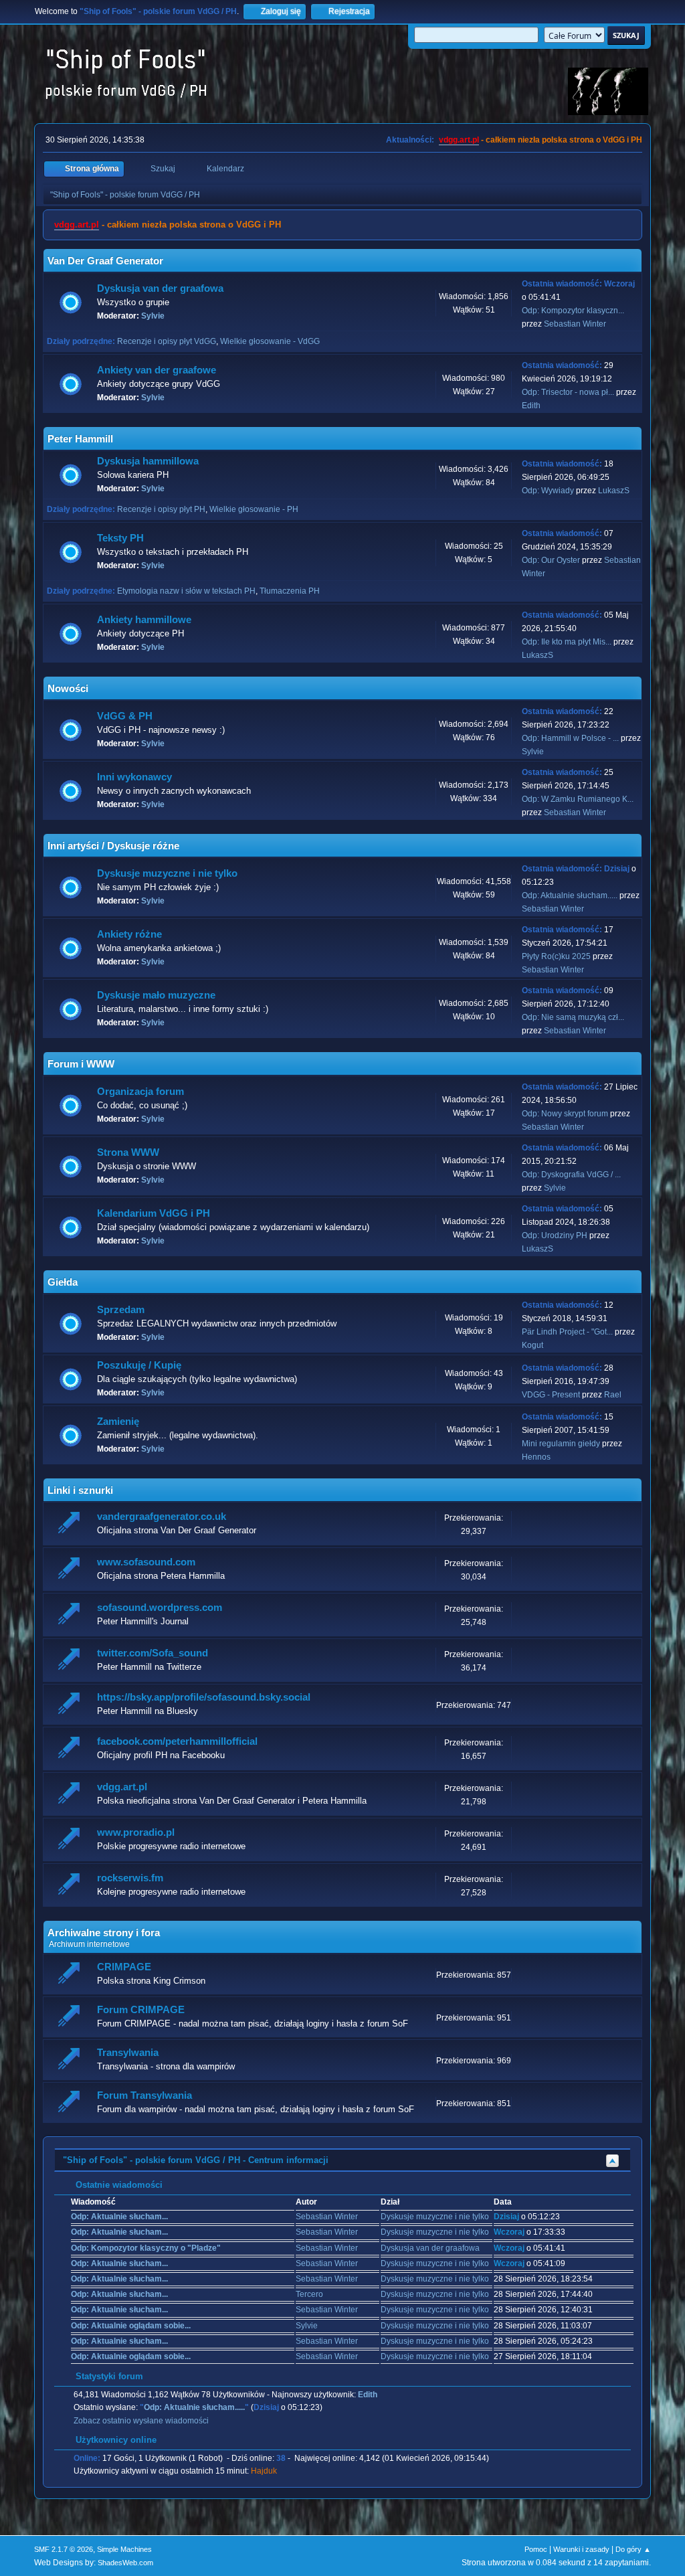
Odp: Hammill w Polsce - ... (570, 738)
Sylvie (153, 316)
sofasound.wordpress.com (160, 1608)
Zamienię (118, 1422)
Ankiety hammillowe (144, 620)
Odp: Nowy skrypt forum (565, 1114)
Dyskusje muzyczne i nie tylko (167, 873)
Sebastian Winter (575, 324)
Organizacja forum (140, 1092)
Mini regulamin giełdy (561, 1444)
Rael (613, 1395)
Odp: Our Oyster (552, 560)
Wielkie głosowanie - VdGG (270, 341)
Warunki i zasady (581, 2549)
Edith (531, 406)
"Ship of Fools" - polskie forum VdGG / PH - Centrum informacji (196, 2160)
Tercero (309, 2294)
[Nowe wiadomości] (71, 303)
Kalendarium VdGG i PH (154, 1213)
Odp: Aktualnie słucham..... (570, 895)
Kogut (532, 1345)
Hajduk (264, 2471)
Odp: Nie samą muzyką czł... (573, 1017)
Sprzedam (121, 1310)
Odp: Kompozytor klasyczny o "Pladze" (146, 2248)
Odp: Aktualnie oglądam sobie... (131, 2326)
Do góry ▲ (633, 2549)
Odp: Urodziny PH (555, 1235)
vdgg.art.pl (459, 140)
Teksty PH (120, 538)
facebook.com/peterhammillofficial (177, 1741)
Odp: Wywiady (549, 491)
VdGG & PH (125, 716)
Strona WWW (128, 1152)
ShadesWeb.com (125, 2563)
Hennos (536, 1457)
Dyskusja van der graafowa (160, 288)
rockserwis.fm (130, 1878)
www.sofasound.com (146, 1562)
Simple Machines (124, 2549)
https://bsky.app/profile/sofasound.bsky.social (204, 1697)
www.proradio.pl (136, 1832)
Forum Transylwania (144, 2095)
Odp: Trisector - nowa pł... (568, 392)
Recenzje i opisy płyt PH (161, 509)
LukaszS (614, 491)
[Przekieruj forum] (71, 1524)
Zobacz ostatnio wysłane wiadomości (141, 2421)
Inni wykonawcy (134, 777)
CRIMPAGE (124, 1967)
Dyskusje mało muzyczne (156, 995)
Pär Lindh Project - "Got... (567, 1332)
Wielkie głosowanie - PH (254, 509)
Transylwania (128, 2053)
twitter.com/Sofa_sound (153, 1653)
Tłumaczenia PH (290, 591)
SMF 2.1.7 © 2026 (64, 2549)
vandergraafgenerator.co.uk (162, 1517)
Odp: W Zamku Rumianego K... (578, 799)
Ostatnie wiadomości (118, 2185)
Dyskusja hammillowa (148, 461)
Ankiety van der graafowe (157, 370)
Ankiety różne (129, 934)
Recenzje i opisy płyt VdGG (167, 341)
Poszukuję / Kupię (139, 1365)
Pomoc (536, 2549)
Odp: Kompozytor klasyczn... (573, 311)
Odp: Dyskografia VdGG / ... (571, 1175)
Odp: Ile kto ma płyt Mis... (567, 642)
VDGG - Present (551, 1395)
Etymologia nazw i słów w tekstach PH (186, 591)
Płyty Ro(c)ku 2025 (556, 956)
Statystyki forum (108, 2376)
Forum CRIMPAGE (141, 2010)
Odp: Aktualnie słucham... (119, 2217)
